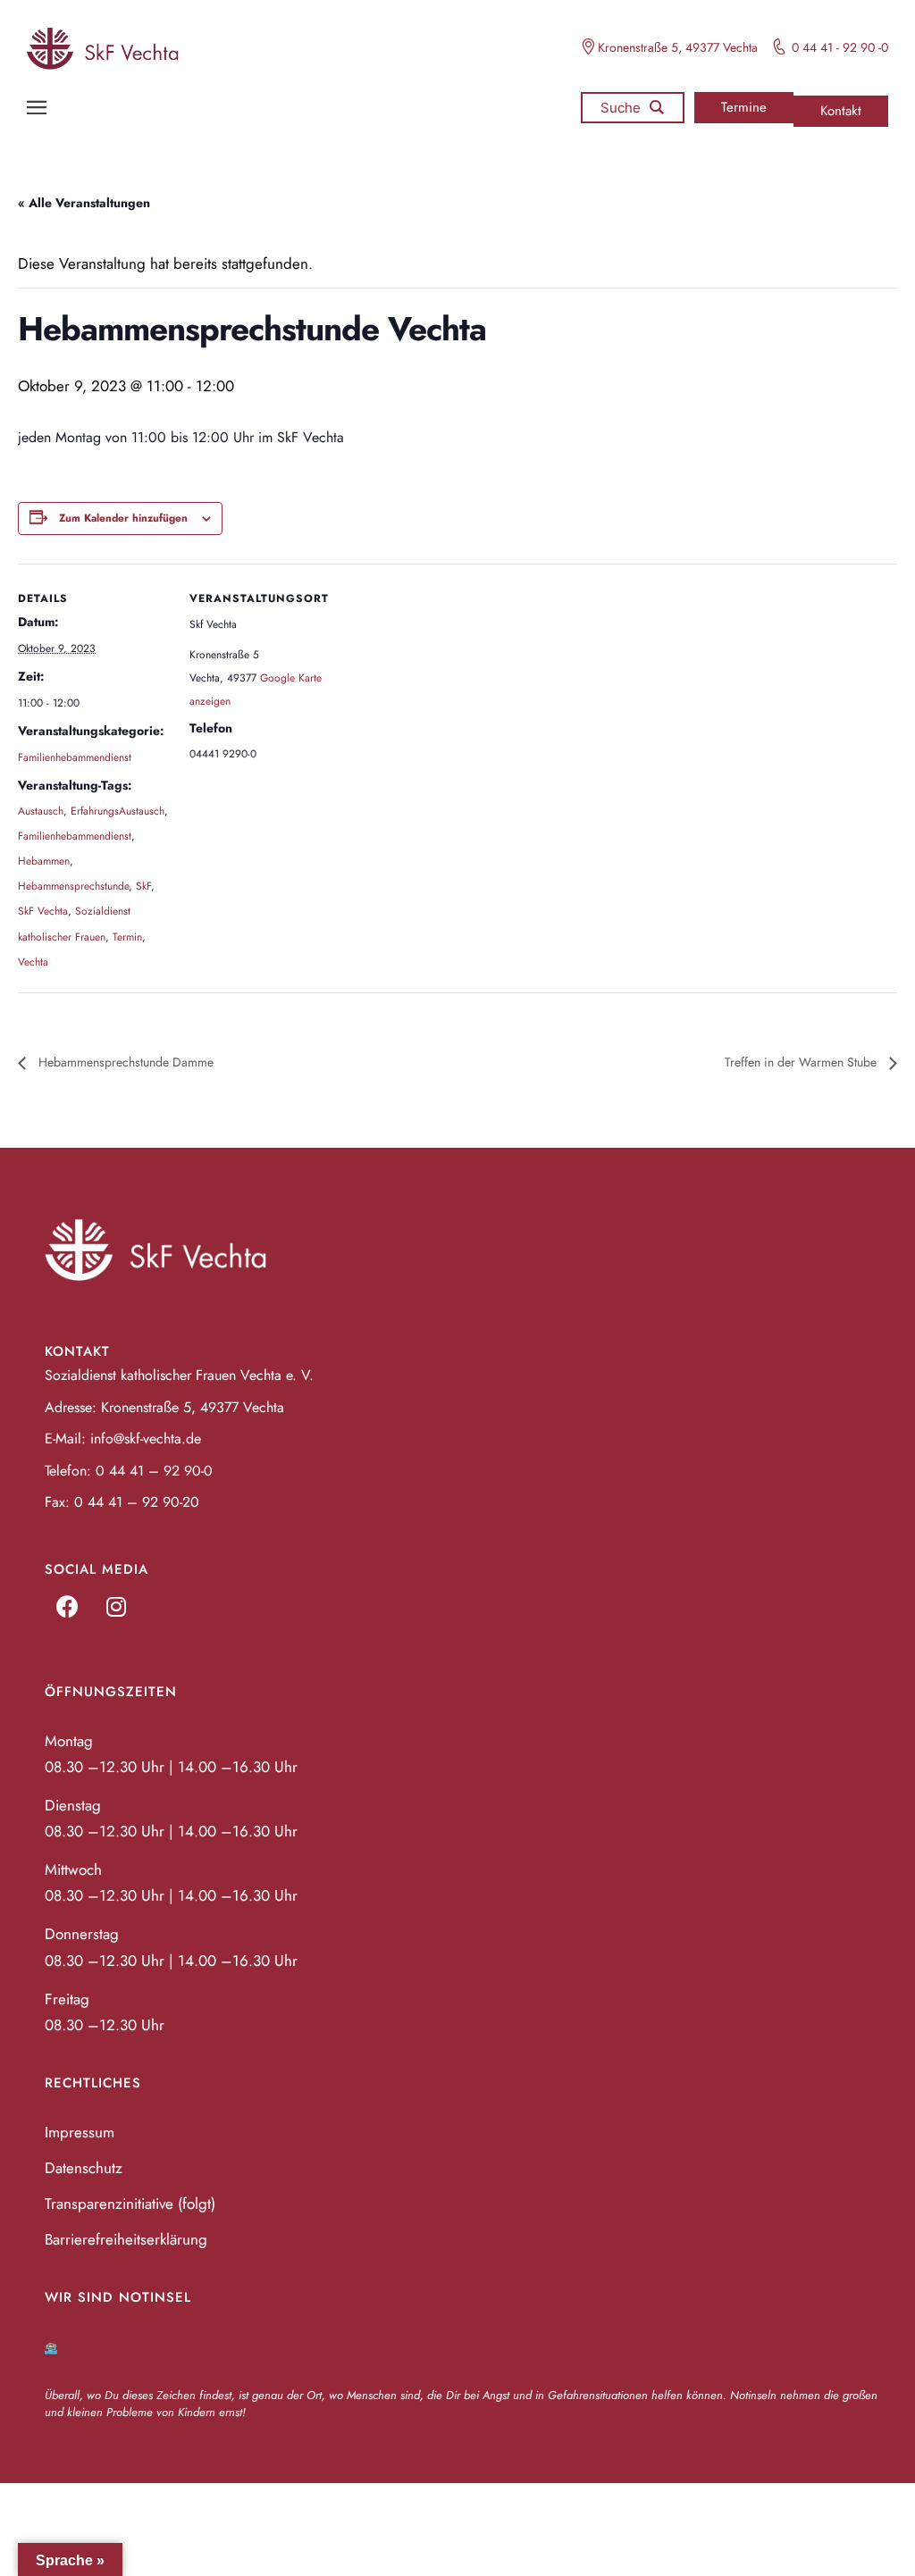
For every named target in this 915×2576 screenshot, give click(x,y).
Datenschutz (84, 2168)
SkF (143, 886)
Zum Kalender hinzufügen (123, 518)
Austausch (41, 811)
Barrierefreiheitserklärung (126, 2239)
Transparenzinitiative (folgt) (130, 2204)
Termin (127, 937)
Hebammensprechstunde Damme (124, 1062)
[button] (744, 108)
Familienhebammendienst (75, 757)
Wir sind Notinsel (118, 2297)
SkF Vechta (43, 911)
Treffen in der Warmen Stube (802, 1062)
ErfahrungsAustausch (118, 811)
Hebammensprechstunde (73, 886)
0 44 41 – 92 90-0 (154, 1471)
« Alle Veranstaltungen (84, 203)
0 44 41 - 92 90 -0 (840, 47)
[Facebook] (67, 1606)
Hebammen (44, 861)
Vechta (33, 962)
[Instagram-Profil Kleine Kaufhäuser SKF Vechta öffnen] (116, 1606)
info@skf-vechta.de (146, 1439)
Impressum (80, 2132)
